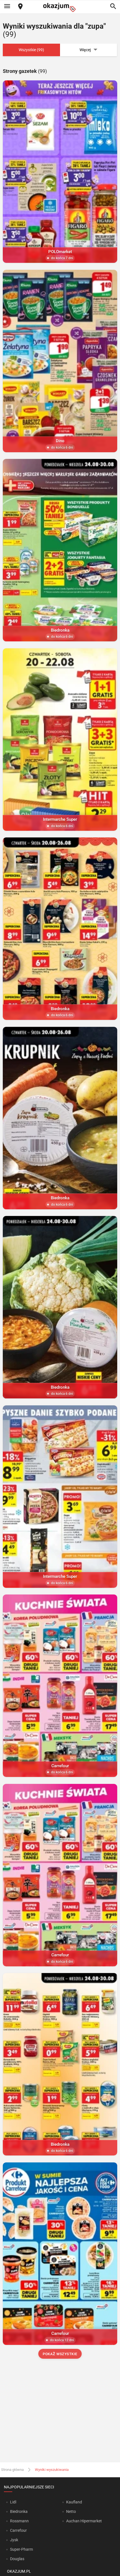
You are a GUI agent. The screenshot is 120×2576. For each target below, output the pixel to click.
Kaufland (74, 2502)
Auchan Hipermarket (84, 2521)
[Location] (20, 7)
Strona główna (12, 2470)
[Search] (113, 7)
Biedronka (19, 2511)
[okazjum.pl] (60, 7)
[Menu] (7, 7)
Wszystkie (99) (31, 50)
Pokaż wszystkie (60, 2354)
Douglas (17, 2559)
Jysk (14, 2540)
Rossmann (19, 2521)
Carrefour (18, 2530)
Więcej (85, 50)
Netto (71, 2511)
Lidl (13, 2502)
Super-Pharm (21, 2549)
